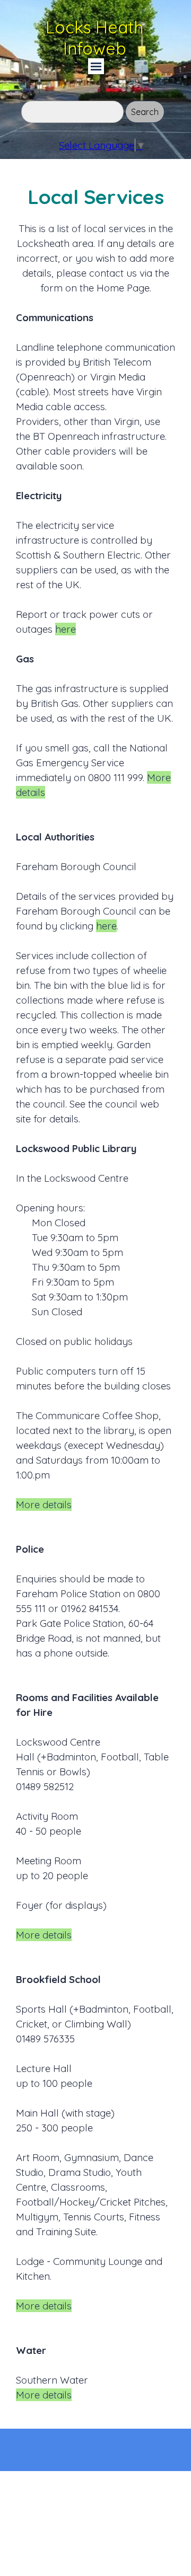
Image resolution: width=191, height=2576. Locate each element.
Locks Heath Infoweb (97, 38)
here (66, 629)
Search (145, 112)
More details (44, 1504)
